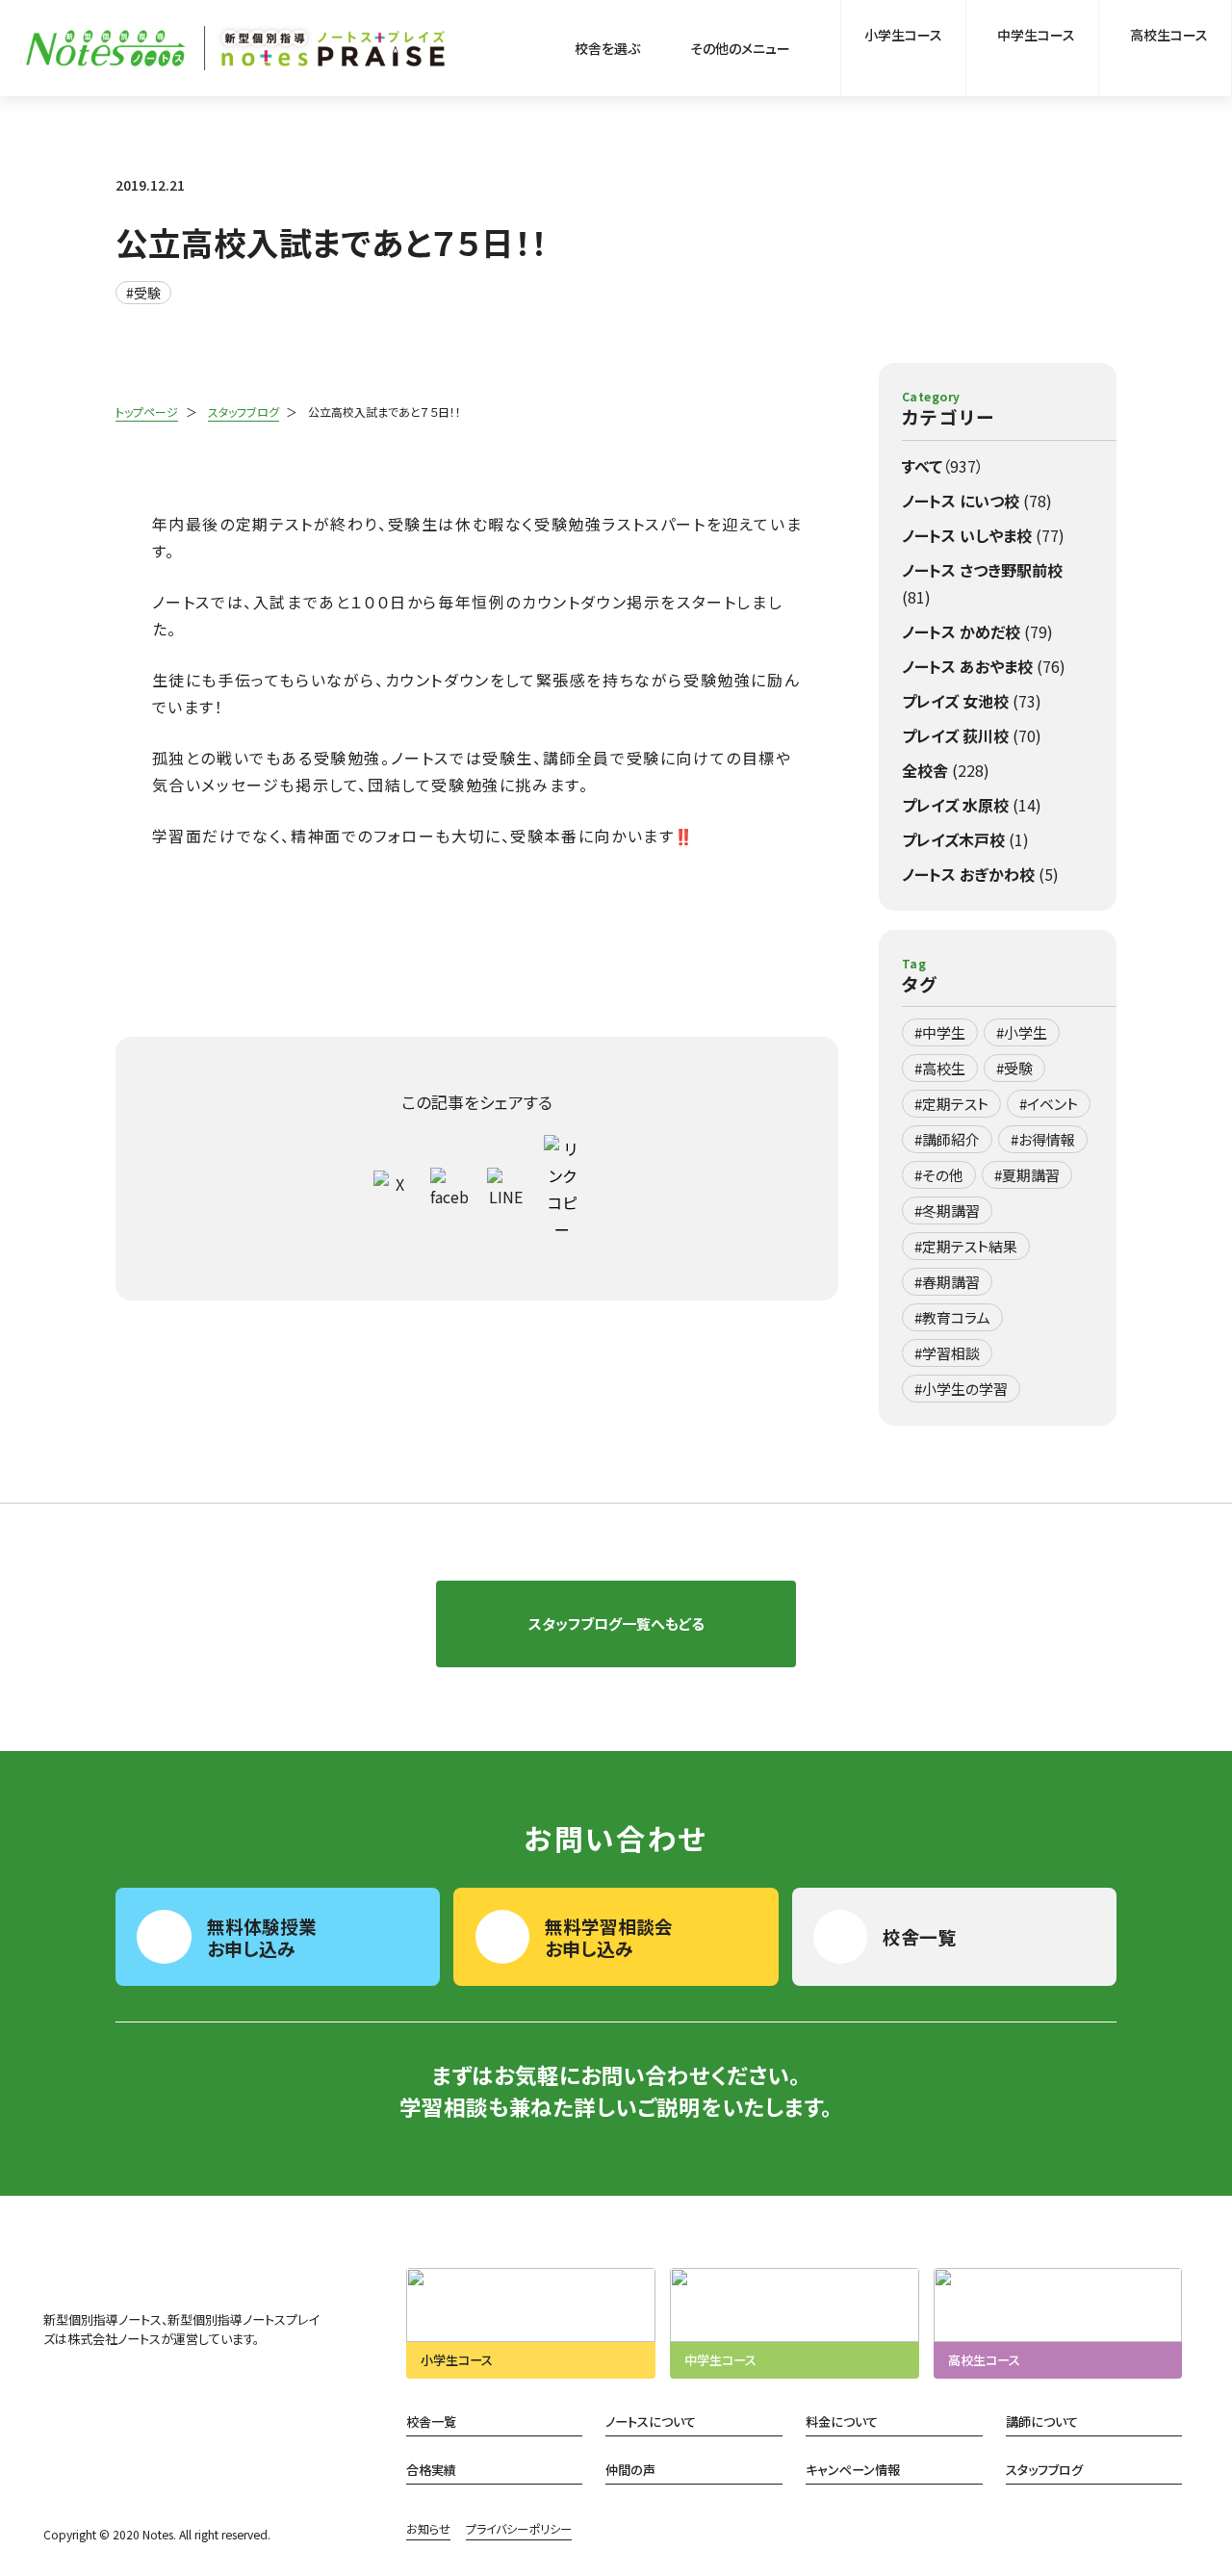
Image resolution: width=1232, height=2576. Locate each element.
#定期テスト (951, 1104)
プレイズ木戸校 (965, 839)
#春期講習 (947, 1282)
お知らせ (428, 2529)
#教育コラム (952, 1317)
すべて (943, 466)
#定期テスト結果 (966, 1246)
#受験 (143, 293)
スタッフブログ (244, 412)
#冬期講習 (947, 1211)
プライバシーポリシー (519, 2529)
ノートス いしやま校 (983, 535)
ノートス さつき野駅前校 (982, 583)
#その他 (939, 1175)
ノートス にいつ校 (977, 501)
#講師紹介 (947, 1139)
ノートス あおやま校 (984, 666)
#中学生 (940, 1032)
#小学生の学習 (961, 1389)
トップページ (147, 412)
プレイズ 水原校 (972, 805)
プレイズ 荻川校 (972, 735)
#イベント (1049, 1104)
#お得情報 (1043, 1139)
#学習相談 (947, 1353)
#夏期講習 (1027, 1175)
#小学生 (1022, 1032)
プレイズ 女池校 (972, 701)
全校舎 (946, 770)
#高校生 (940, 1068)
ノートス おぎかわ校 (980, 874)
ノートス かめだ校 (977, 631)
